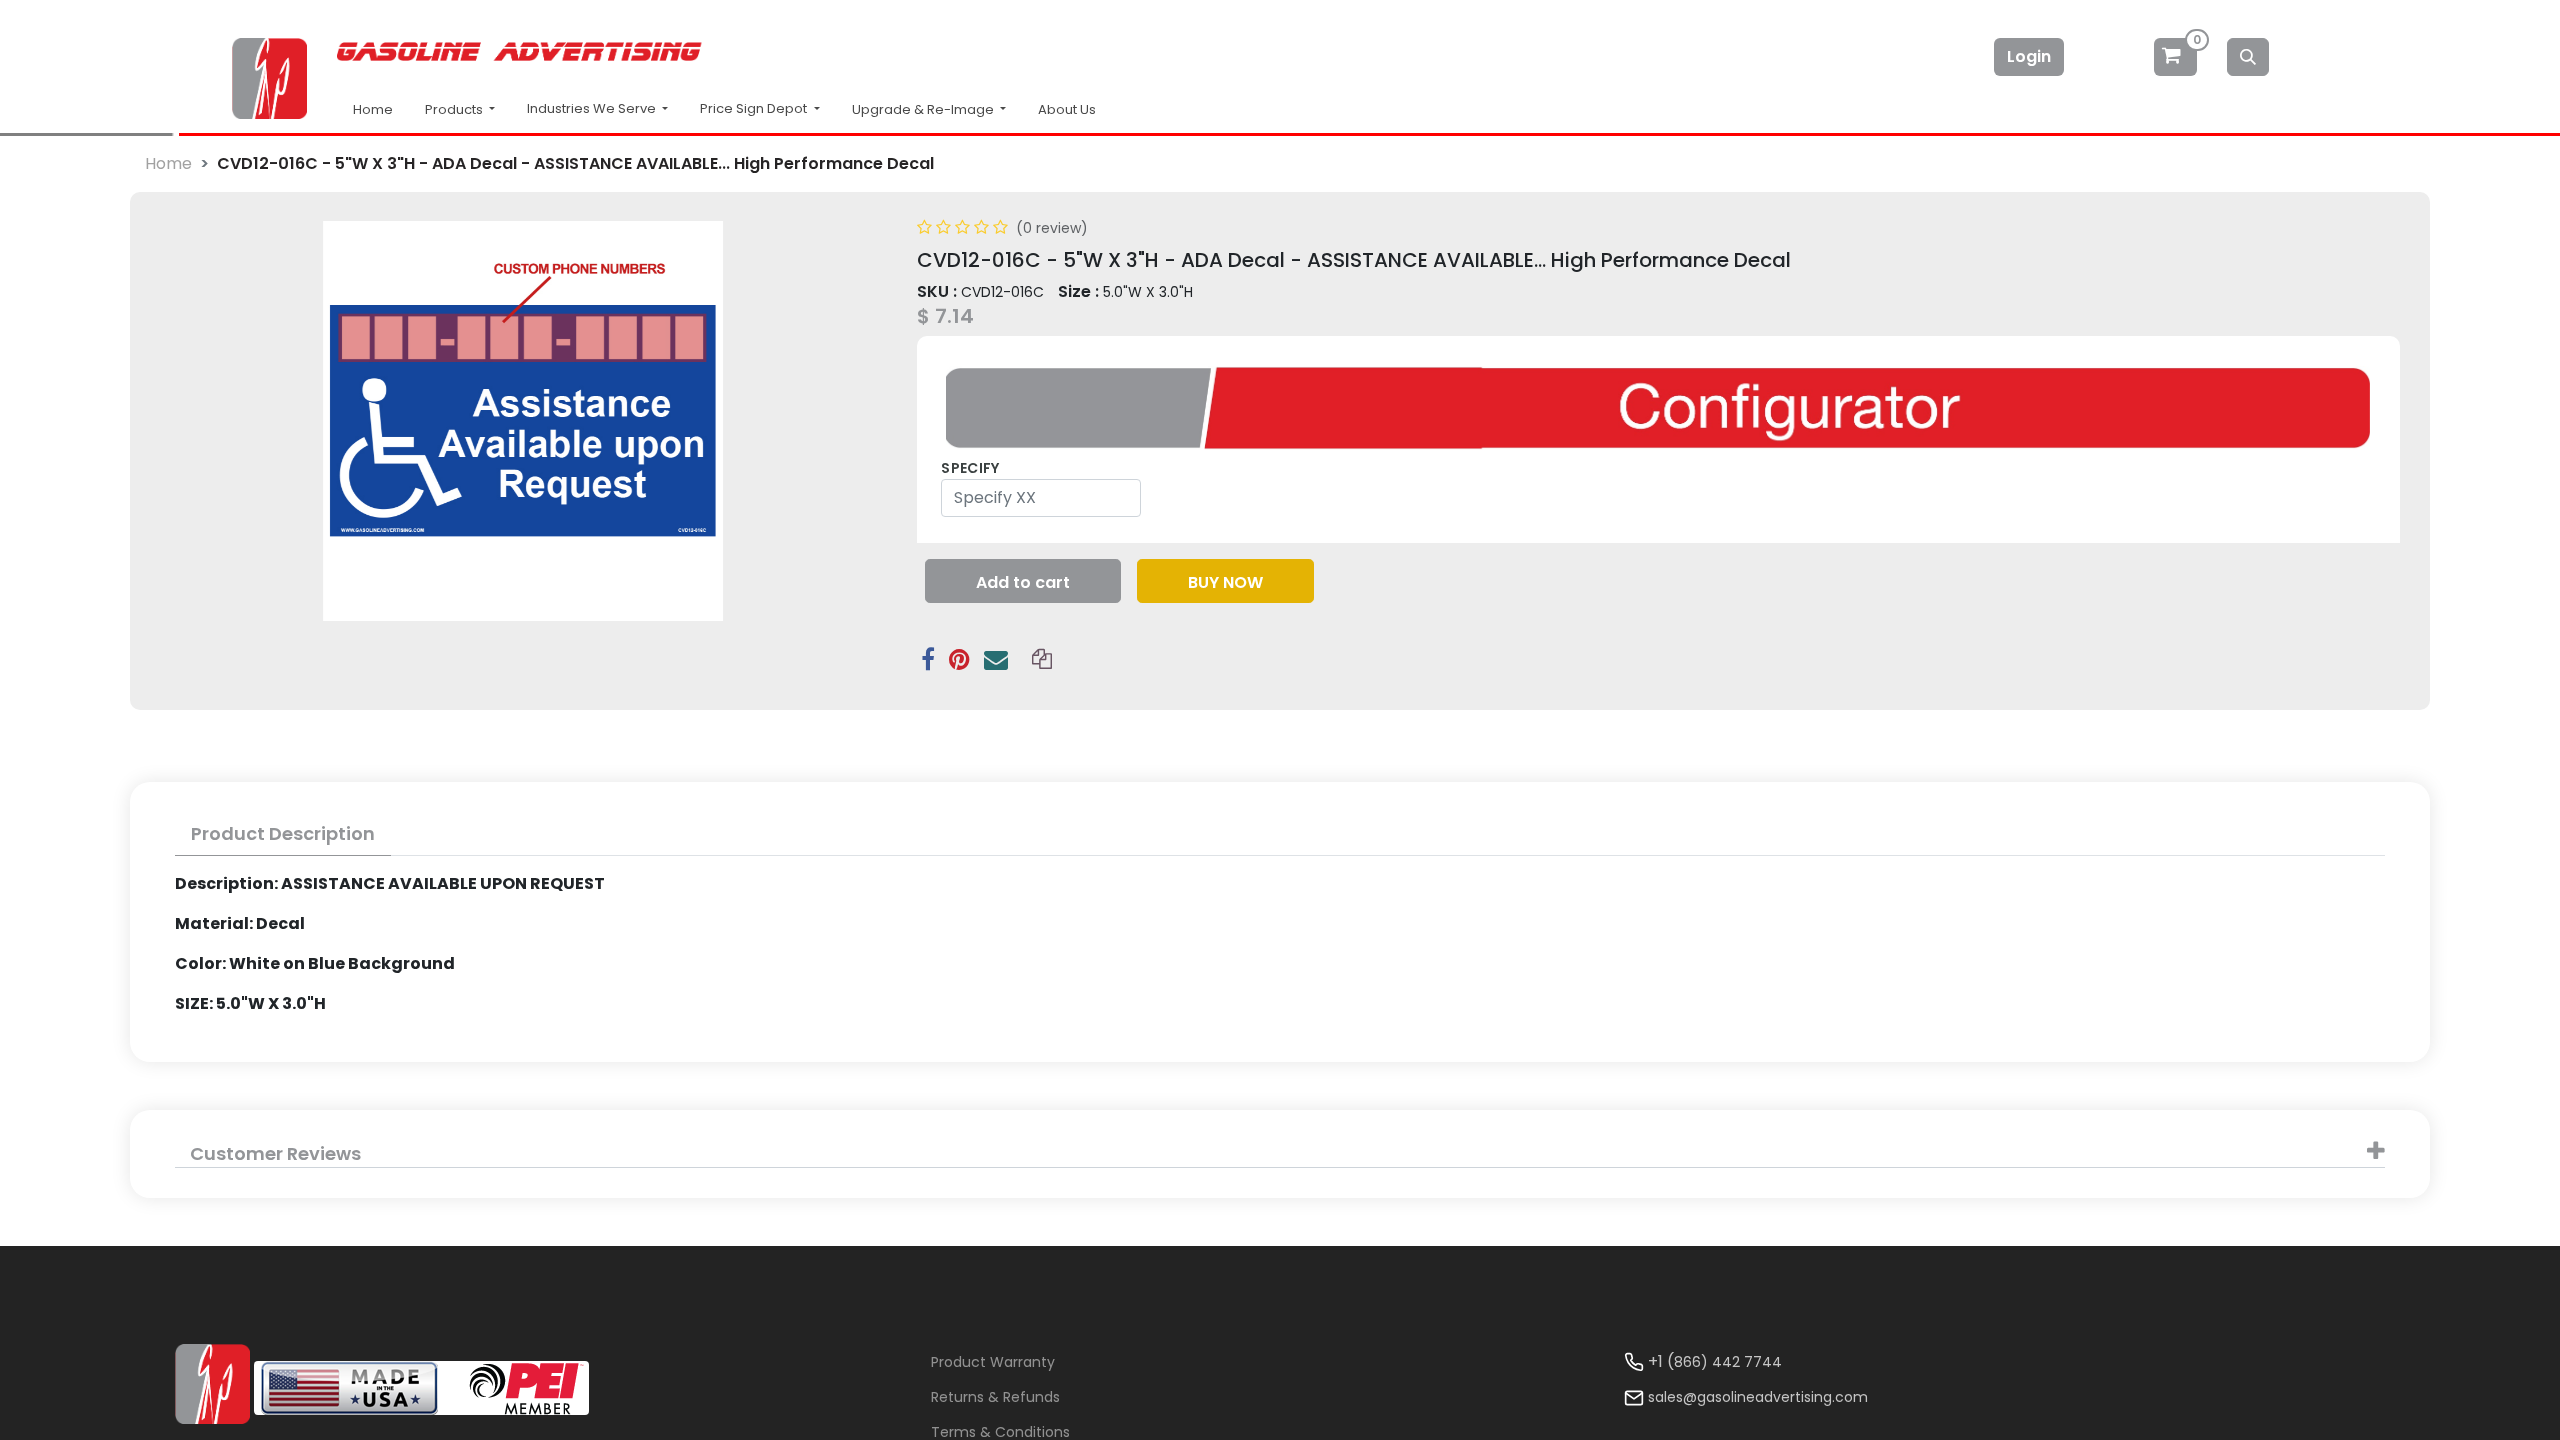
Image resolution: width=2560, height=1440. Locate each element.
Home (373, 109)
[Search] (2248, 57)
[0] (2177, 56)
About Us (1067, 109)
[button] (1023, 581)
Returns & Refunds (995, 1397)
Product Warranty (993, 1362)
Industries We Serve (593, 108)
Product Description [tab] (283, 833)
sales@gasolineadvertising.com (1758, 1397)
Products (455, 109)
